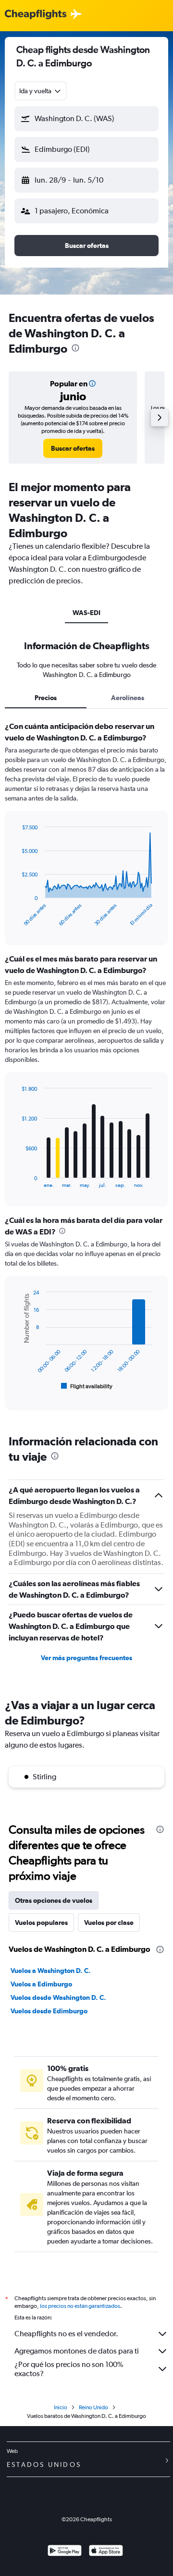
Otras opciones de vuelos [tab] (54, 1900)
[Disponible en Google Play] (65, 2552)
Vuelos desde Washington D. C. (58, 1997)
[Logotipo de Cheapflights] (36, 15)
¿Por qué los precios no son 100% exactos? (69, 2369)
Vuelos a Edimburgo (41, 1984)
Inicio (61, 2407)
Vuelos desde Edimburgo (49, 2011)
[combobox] (41, 91)
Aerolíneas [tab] (128, 698)
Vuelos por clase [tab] (109, 1923)
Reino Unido (93, 2407)
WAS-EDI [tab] (86, 613)
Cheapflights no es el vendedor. (66, 2334)
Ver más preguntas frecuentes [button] (86, 1658)
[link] (73, 448)
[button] (86, 119)
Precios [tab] (46, 698)
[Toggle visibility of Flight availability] (87, 1386)
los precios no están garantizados (80, 2306)
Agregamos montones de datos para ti (77, 2351)
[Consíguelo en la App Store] (106, 2552)
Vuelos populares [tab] (41, 1923)
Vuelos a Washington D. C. (51, 1971)
